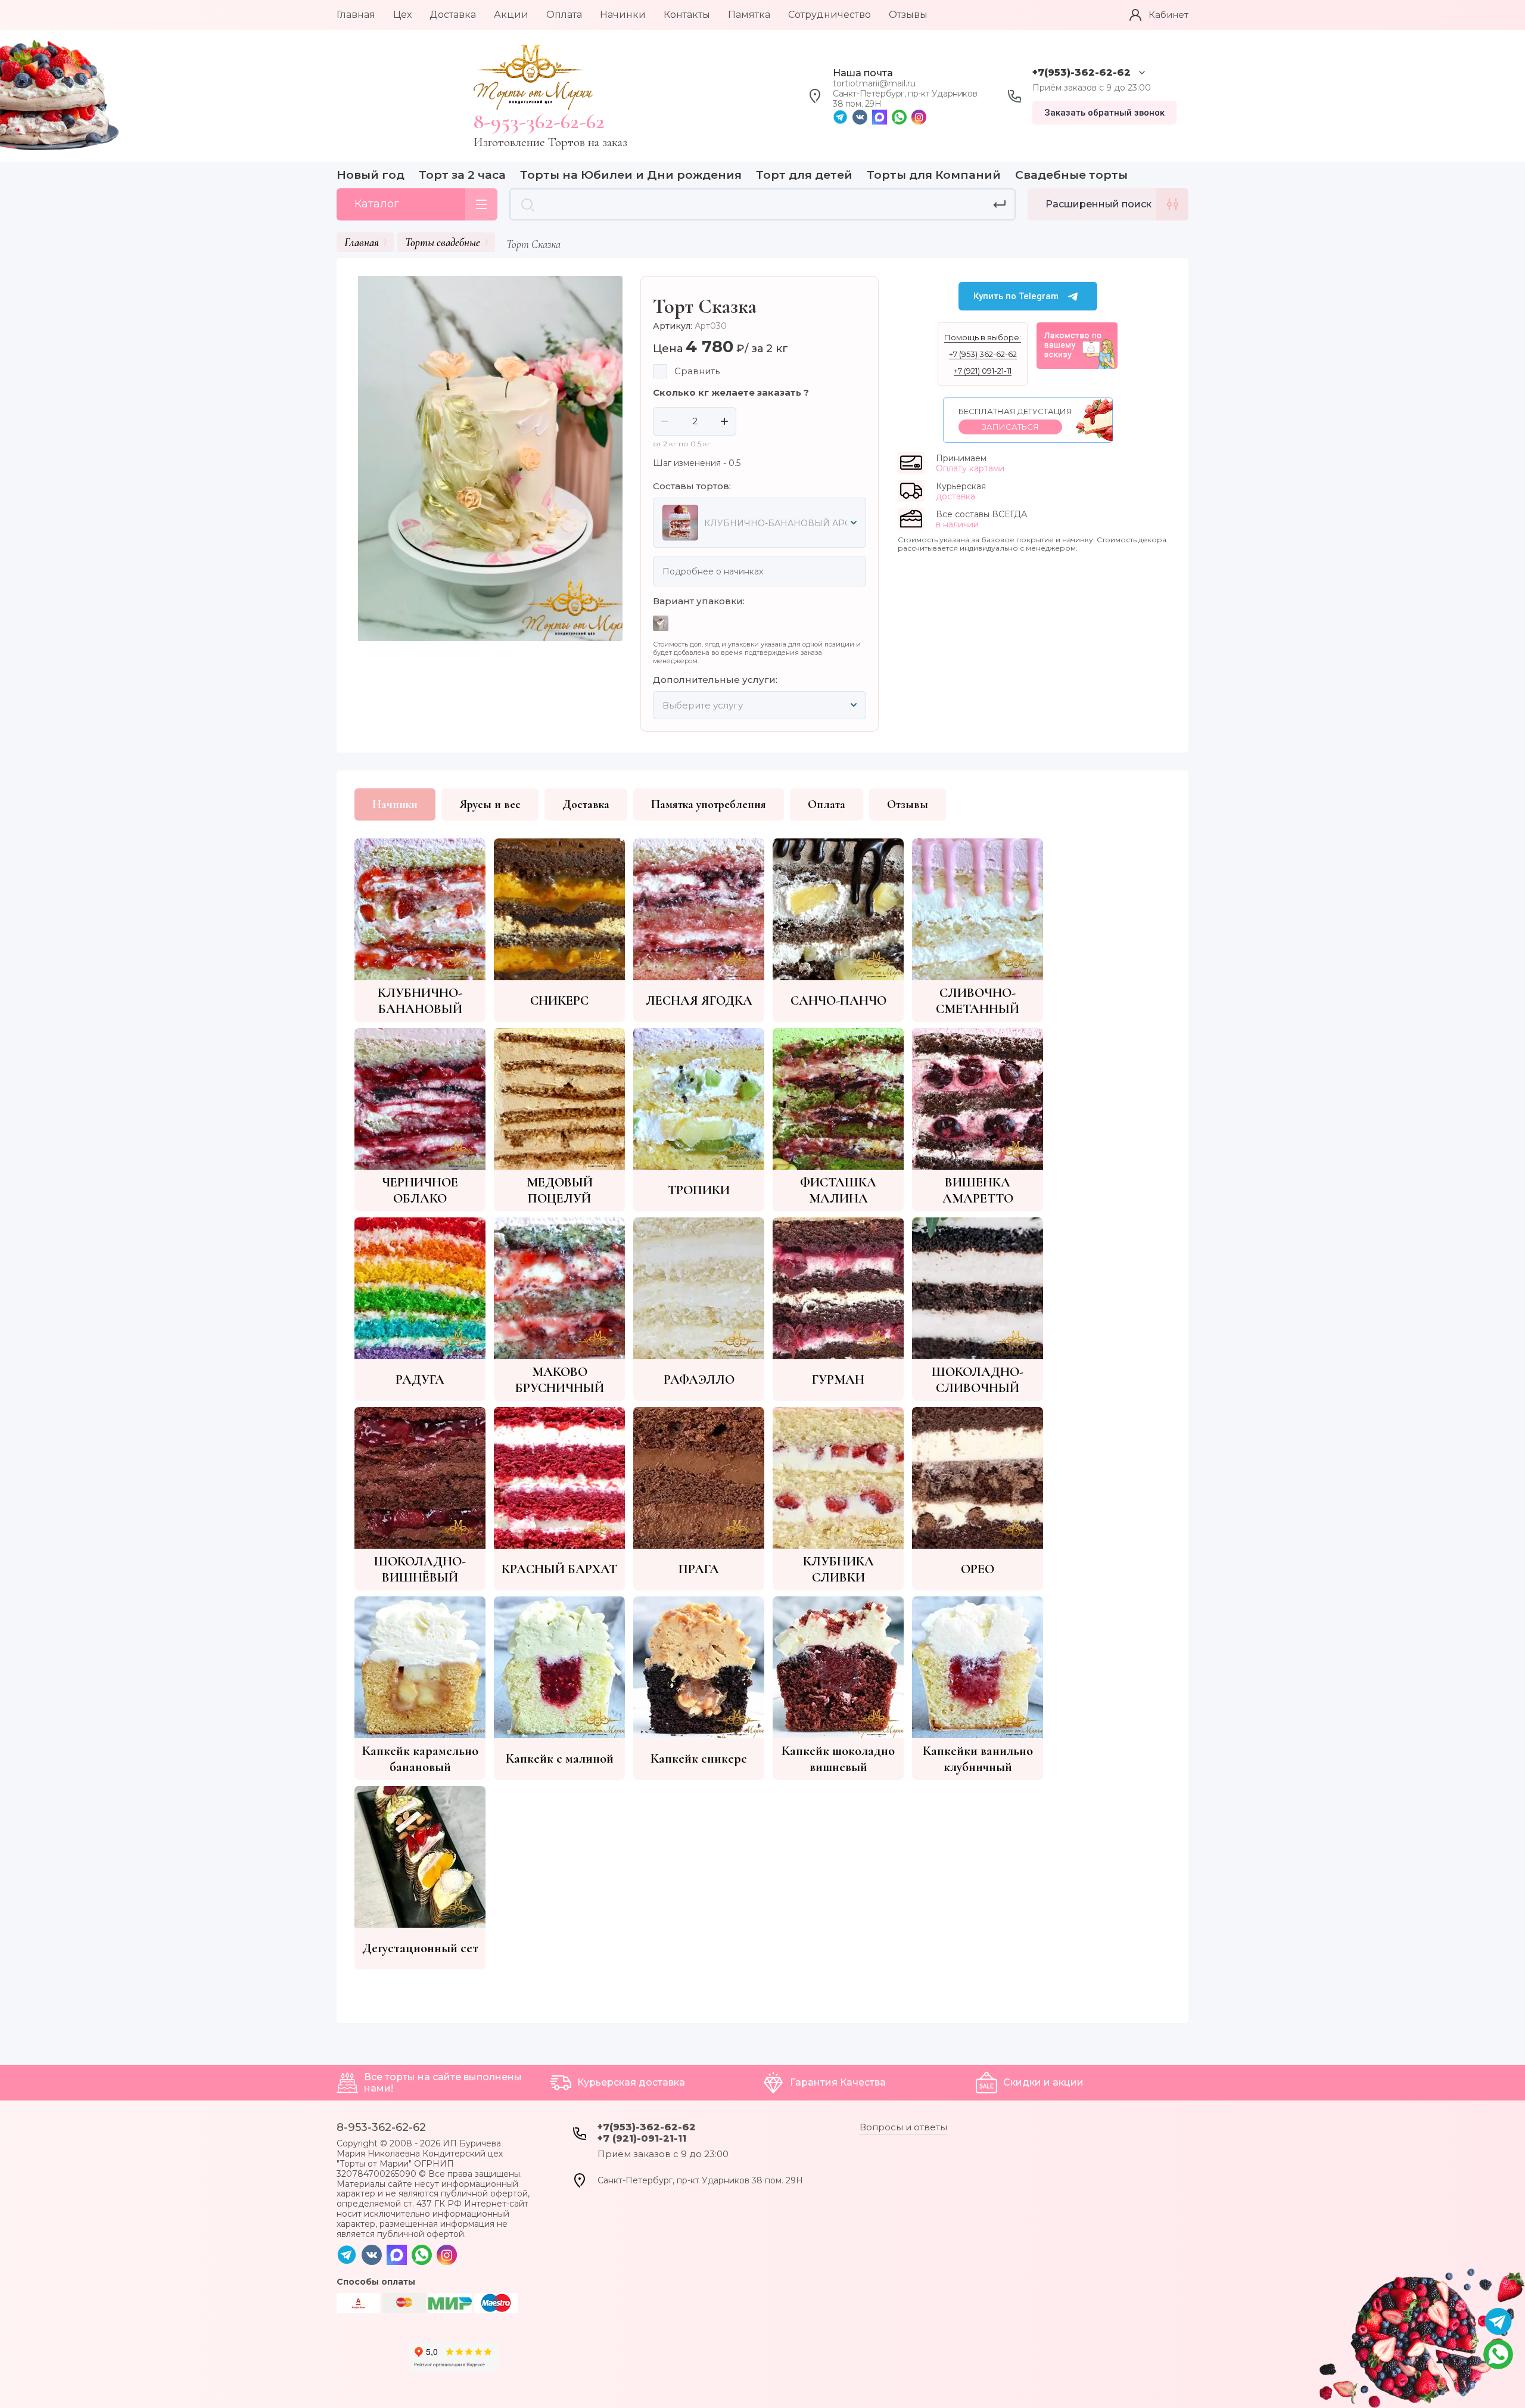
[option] (485, 459)
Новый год (371, 175)
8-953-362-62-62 (539, 121)
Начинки (395, 804)
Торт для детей (804, 175)
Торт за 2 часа (462, 175)
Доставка (586, 804)
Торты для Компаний (934, 175)
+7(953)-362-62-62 (1081, 72)
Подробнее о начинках (713, 571)
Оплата (827, 804)
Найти (1000, 204)
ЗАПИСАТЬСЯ (1010, 427)
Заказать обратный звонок (1104, 113)
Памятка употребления (709, 804)
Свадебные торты (1071, 175)
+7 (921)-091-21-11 (642, 2138)
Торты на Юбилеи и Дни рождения (631, 175)
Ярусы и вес (490, 804)
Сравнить (697, 371)
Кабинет (1168, 15)
